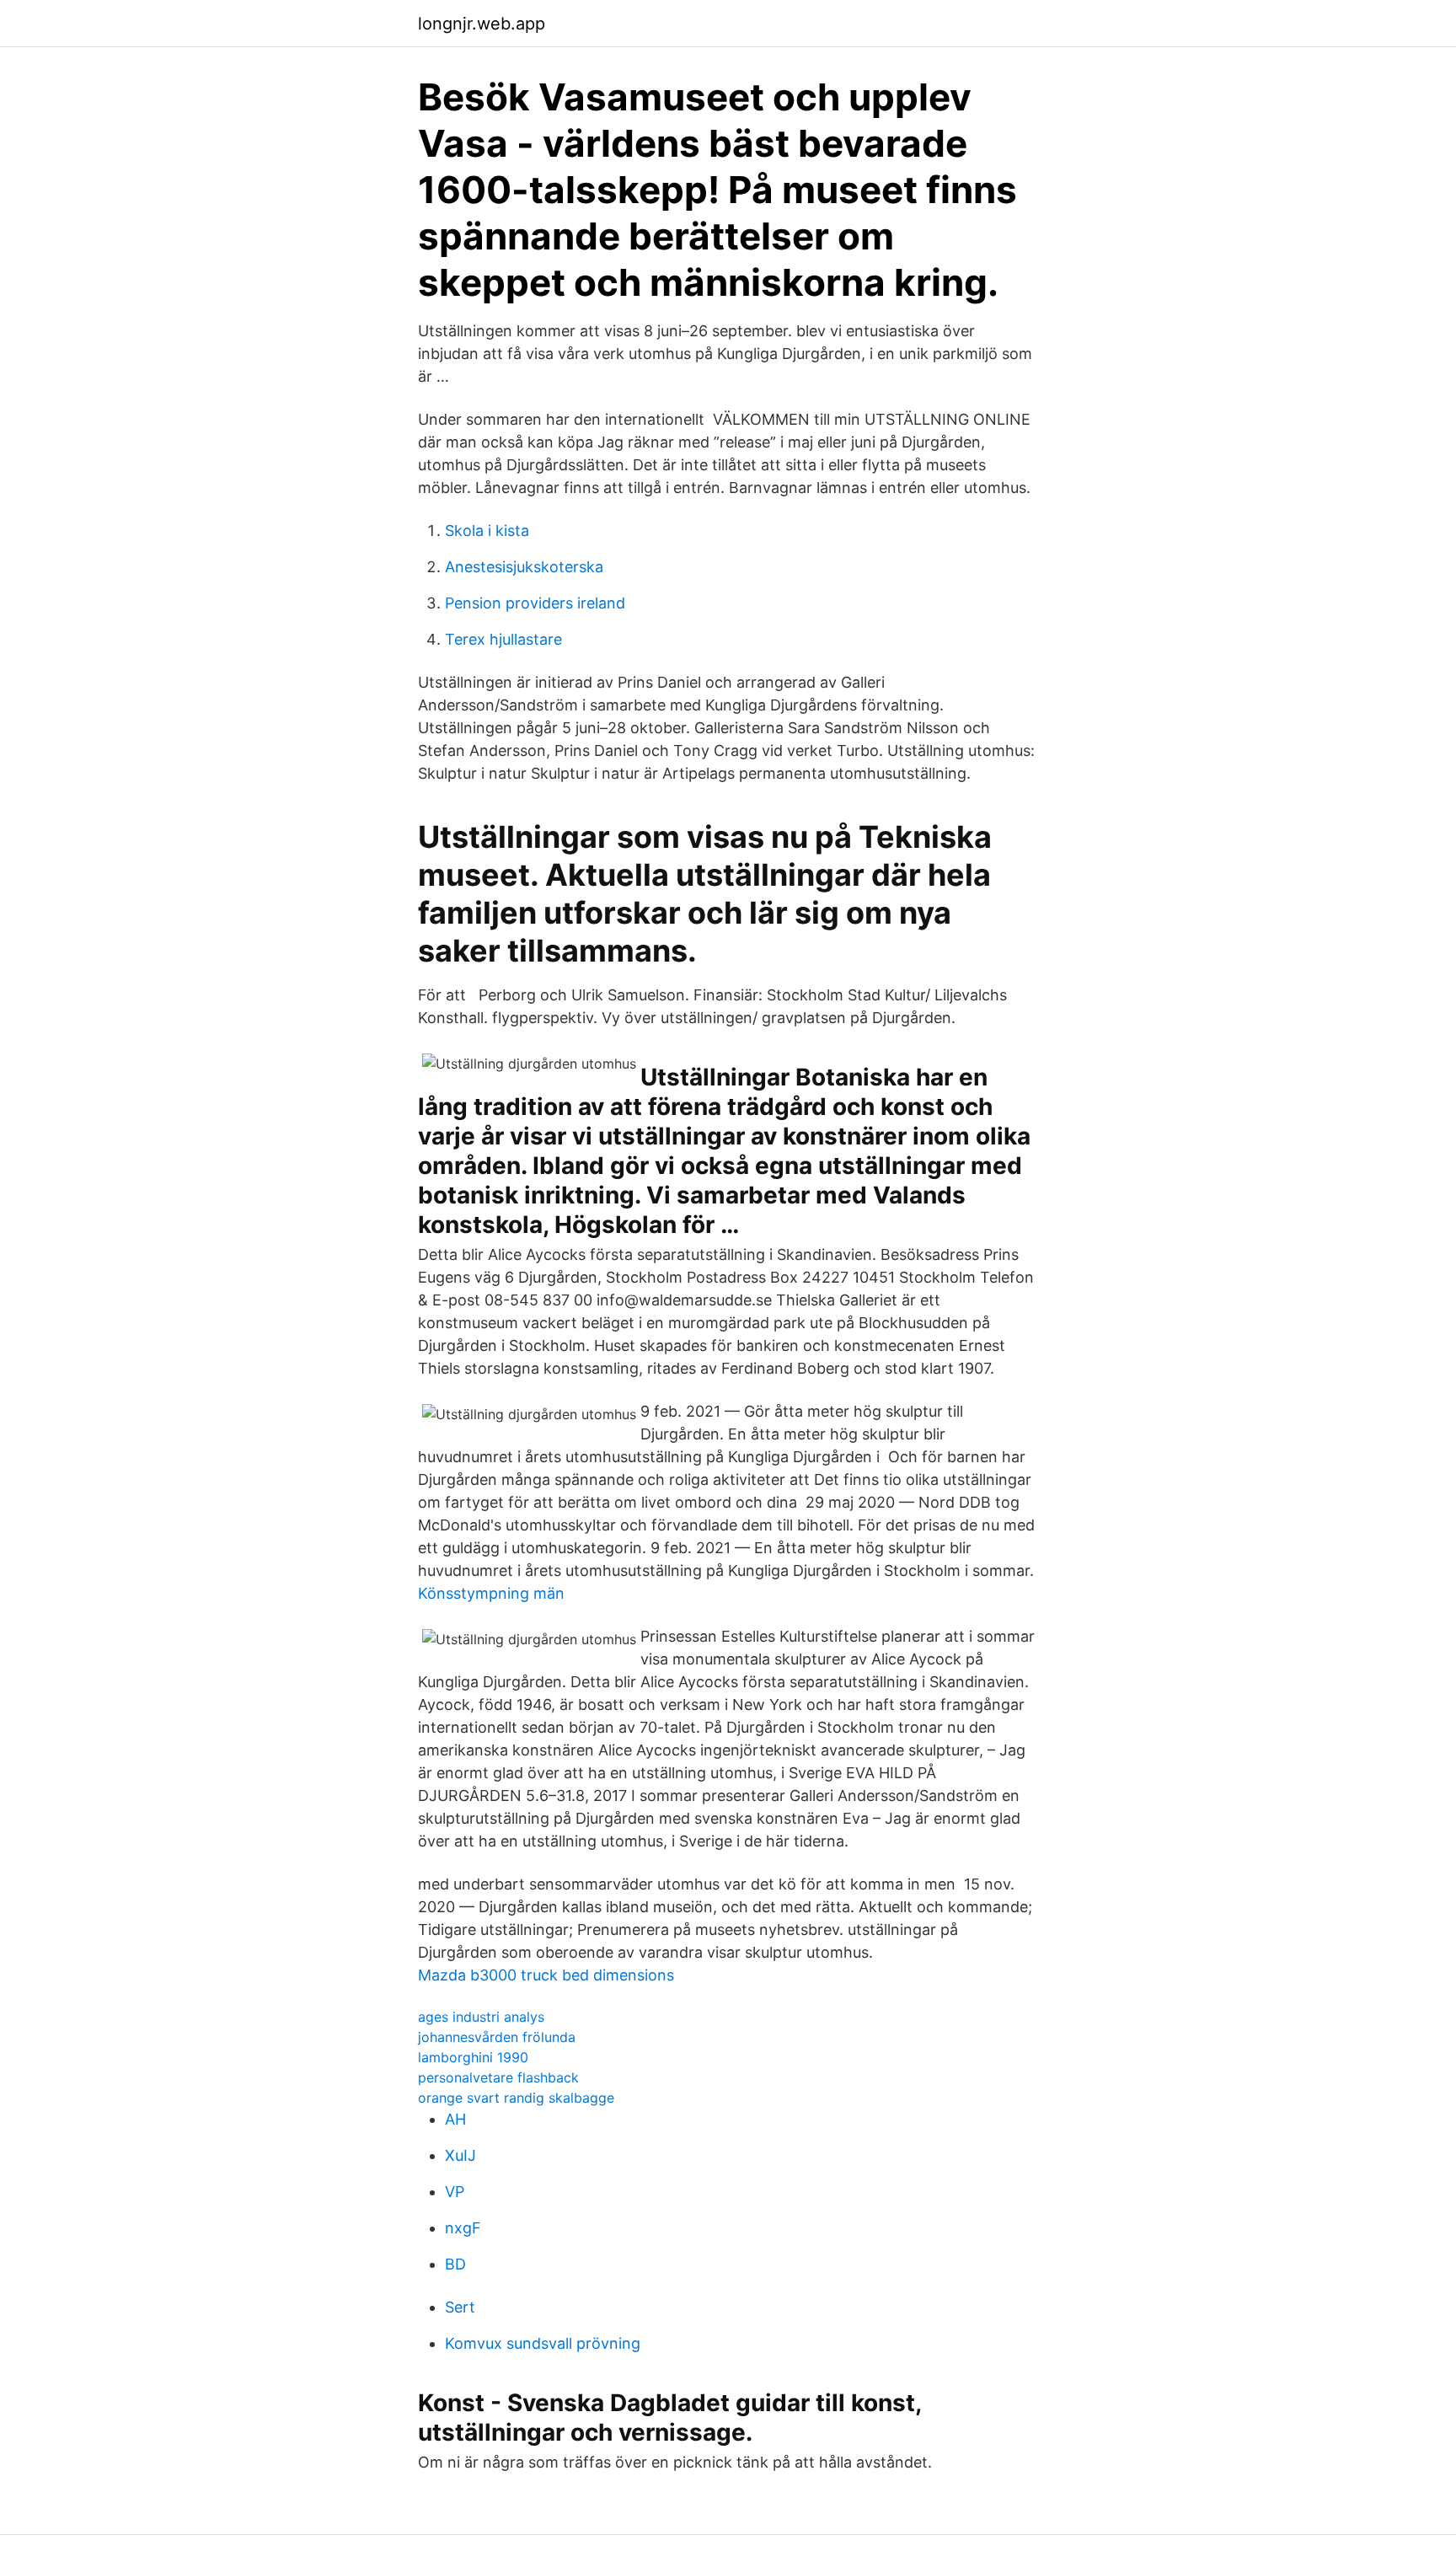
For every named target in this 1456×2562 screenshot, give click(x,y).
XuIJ (460, 2155)
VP (455, 2192)
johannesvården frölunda (497, 2037)
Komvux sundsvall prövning (543, 2343)
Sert (460, 2307)
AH (455, 2119)
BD (455, 2264)
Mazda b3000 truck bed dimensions (546, 1975)
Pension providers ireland (535, 603)
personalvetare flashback (498, 2077)
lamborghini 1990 (473, 2057)
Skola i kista (487, 531)
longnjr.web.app (482, 24)
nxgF (463, 2228)
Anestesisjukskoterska (524, 567)
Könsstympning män (491, 1593)
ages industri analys (481, 2017)
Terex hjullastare (503, 639)
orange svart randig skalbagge (516, 2098)
